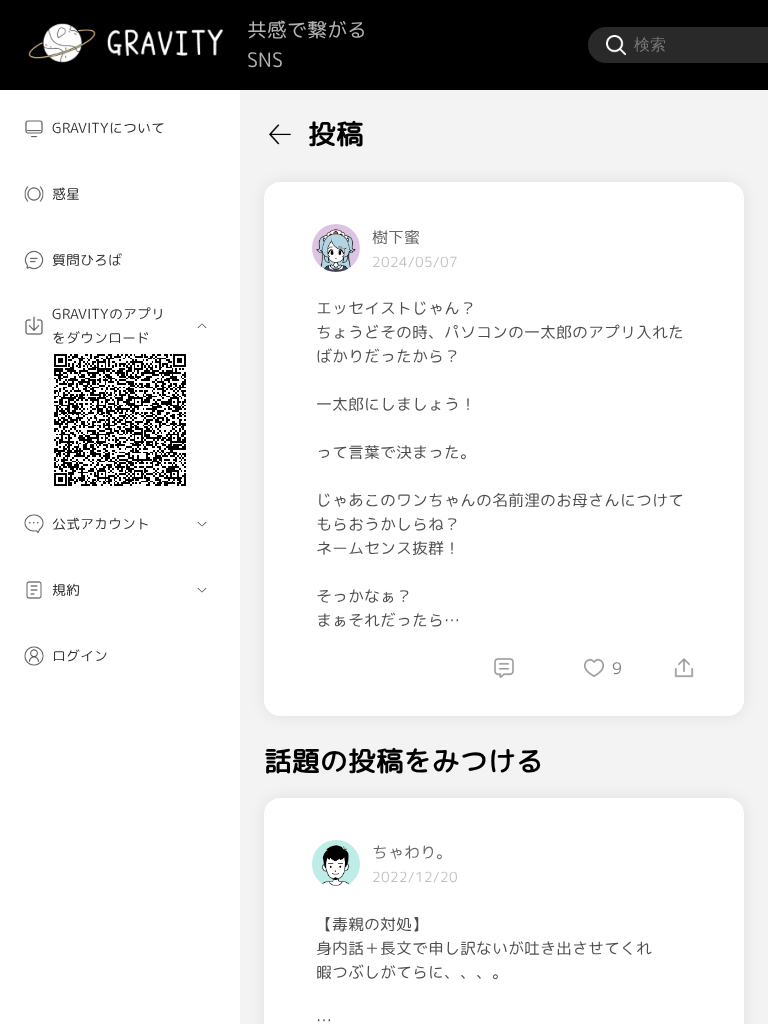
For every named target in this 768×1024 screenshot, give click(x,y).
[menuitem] (120, 128)
